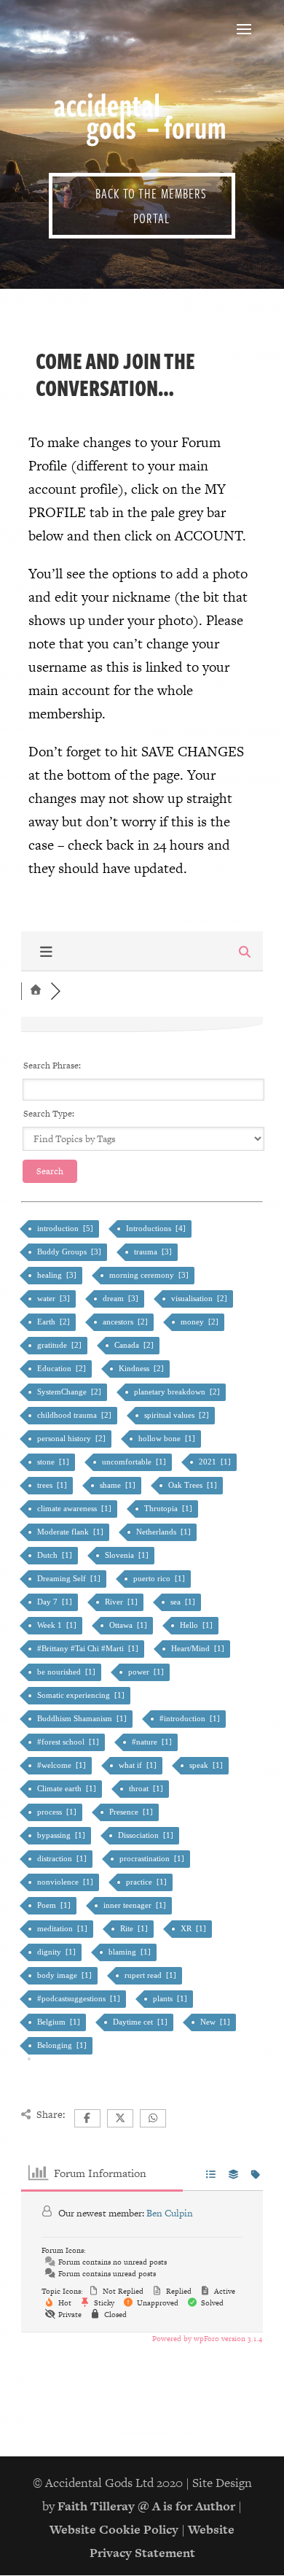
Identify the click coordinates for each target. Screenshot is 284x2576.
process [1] (58, 1812)
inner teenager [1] (136, 1905)
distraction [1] (63, 1858)
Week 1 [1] (58, 1625)
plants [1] (171, 1998)
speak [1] (207, 1765)
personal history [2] (72, 1438)
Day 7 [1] (56, 1602)
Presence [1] (132, 1812)
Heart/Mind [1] (199, 1648)
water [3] (55, 1298)
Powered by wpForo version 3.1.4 (206, 2339)
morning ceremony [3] (150, 1275)
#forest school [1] (69, 1742)
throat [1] (147, 1788)
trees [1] (53, 1485)
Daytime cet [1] (141, 2022)
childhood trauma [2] (75, 1415)
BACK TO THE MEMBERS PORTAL (151, 206)
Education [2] (63, 1368)
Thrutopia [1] (169, 1508)
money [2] (201, 1322)
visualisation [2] (200, 1298)
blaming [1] (131, 1952)
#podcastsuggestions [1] (80, 1998)
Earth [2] (55, 1322)
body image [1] (66, 1975)
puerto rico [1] (160, 1578)
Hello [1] (197, 1625)
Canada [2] (135, 1345)
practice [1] (147, 1882)
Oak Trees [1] (194, 1485)
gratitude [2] (60, 1345)
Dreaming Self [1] (70, 1578)
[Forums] (36, 991)
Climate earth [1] (68, 1788)
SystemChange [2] (70, 1392)
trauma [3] (154, 1252)
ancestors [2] (126, 1322)
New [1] (216, 2022)
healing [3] (58, 1275)
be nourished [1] (67, 1672)
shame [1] (119, 1485)
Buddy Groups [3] (70, 1252)
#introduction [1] (191, 1718)
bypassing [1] (62, 1835)
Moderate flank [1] (71, 1532)
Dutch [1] (56, 1555)
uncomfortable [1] (135, 1462)
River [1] (122, 1602)
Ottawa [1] (129, 1625)
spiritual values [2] (178, 1415)
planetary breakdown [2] (178, 1392)
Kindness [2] (142, 1368)
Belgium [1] (60, 2022)
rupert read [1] (151, 1975)
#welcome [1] (63, 1765)
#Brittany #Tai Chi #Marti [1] (89, 1648)
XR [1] (194, 1928)
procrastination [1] (153, 1858)
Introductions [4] (157, 1228)
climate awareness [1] (75, 1508)
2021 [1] (216, 1462)
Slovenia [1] (128, 1555)
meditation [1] (63, 1928)
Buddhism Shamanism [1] (83, 1718)
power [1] (147, 1672)
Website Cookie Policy (114, 2529)
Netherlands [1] (165, 1532)
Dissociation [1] (147, 1835)
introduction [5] (66, 1228)
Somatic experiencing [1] (82, 1695)
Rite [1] (135, 1928)
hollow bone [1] (168, 1438)
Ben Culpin (170, 2213)
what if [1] (139, 1765)
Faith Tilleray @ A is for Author (146, 2506)
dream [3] (122, 1298)
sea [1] (184, 1602)
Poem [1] (55, 1905)
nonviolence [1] (66, 1882)
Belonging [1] (63, 2045)
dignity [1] (58, 1952)
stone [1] (54, 1462)
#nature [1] (153, 1742)
